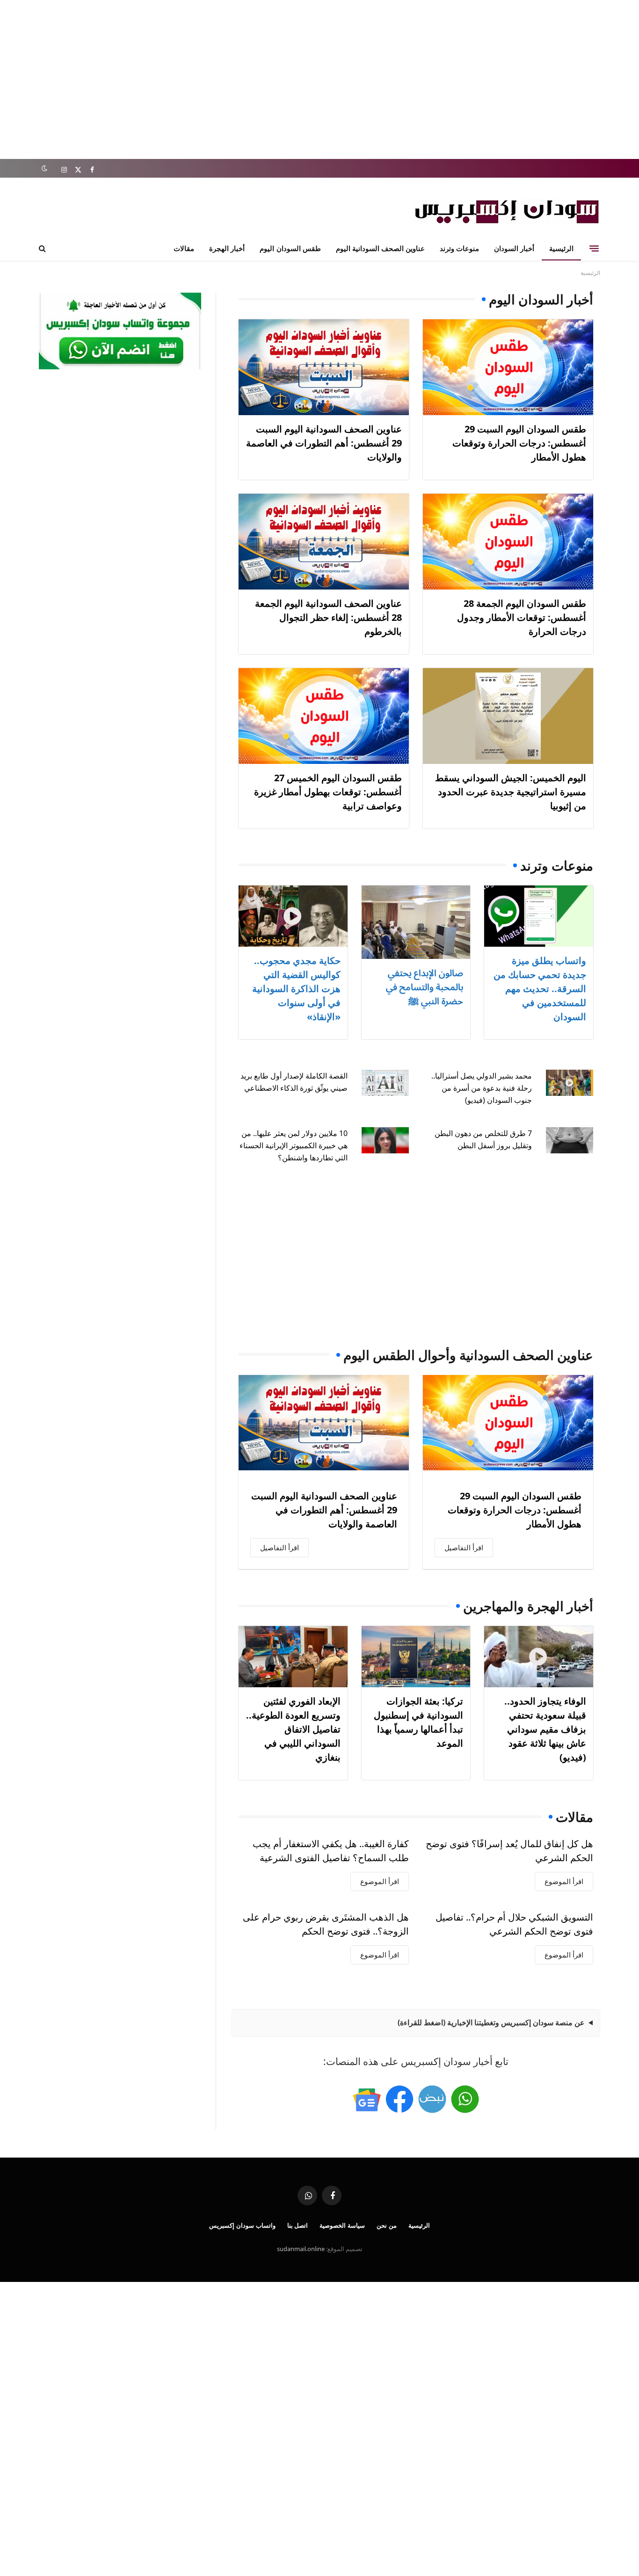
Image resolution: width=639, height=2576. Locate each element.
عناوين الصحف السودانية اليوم (380, 248)
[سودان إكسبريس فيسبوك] (399, 2099)
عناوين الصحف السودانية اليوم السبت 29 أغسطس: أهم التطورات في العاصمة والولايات (324, 443)
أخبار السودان (514, 248)
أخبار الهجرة (227, 248)
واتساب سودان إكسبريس (242, 2225)
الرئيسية (561, 248)
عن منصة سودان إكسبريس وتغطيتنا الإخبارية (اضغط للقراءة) (491, 2022)
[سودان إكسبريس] (507, 212)
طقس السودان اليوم (290, 248)
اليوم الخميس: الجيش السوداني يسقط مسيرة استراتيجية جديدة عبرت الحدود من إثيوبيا (511, 792)
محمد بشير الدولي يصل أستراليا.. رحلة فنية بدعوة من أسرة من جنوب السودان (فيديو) (482, 1088)
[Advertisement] (319, 79)
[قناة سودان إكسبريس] (465, 2099)
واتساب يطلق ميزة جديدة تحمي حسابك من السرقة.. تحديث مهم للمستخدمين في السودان (540, 989)
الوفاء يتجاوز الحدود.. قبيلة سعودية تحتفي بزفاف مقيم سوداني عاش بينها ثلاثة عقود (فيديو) (545, 1729)
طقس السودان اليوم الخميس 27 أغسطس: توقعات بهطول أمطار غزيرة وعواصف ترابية (328, 792)
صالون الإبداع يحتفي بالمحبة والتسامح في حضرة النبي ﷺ (425, 987)
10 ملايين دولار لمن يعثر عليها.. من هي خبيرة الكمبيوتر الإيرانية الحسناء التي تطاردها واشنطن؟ (294, 1145)
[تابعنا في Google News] (367, 2099)
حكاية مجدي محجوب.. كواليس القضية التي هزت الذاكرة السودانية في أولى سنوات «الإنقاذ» (296, 989)
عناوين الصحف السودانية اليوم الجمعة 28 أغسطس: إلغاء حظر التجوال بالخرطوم (328, 617)
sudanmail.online (301, 2249)
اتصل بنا (298, 2225)
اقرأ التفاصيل (464, 1547)
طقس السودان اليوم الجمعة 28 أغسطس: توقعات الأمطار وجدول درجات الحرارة (522, 617)
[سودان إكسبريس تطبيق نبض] (432, 2099)
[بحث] (43, 248)
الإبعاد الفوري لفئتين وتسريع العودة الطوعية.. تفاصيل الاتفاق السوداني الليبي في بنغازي (293, 1729)
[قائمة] (594, 248)
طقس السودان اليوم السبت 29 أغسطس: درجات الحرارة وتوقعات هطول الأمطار (519, 443)
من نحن (387, 2225)
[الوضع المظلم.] (44, 169)
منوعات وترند (459, 248)
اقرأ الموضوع (564, 1881)
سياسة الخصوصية (342, 2225)
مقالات (184, 248)
